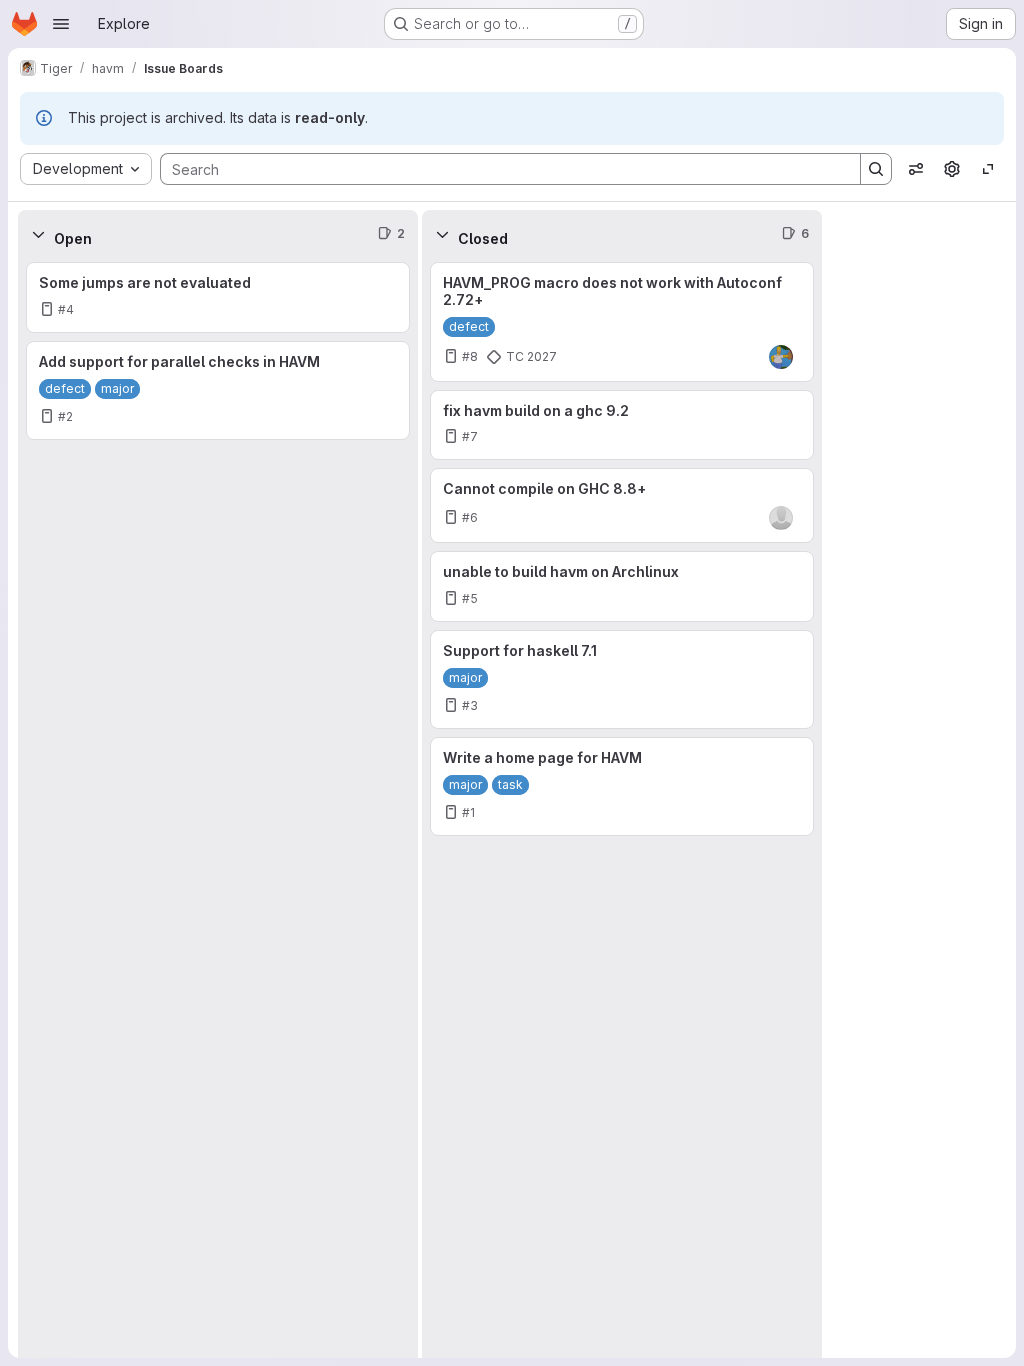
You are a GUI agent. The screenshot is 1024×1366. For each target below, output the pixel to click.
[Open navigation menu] (61, 24)
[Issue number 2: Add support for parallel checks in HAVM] (218, 390)
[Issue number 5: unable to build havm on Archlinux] (622, 586)
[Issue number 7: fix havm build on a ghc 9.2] (622, 425)
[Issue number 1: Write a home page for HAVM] (622, 786)
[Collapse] (38, 234)
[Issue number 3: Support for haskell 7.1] (622, 679)
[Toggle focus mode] (988, 169)
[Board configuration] (952, 169)
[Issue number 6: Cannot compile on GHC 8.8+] (622, 505)
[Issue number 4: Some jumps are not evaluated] (218, 297)
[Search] (876, 169)
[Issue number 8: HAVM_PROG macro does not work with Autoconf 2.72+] (622, 322)
